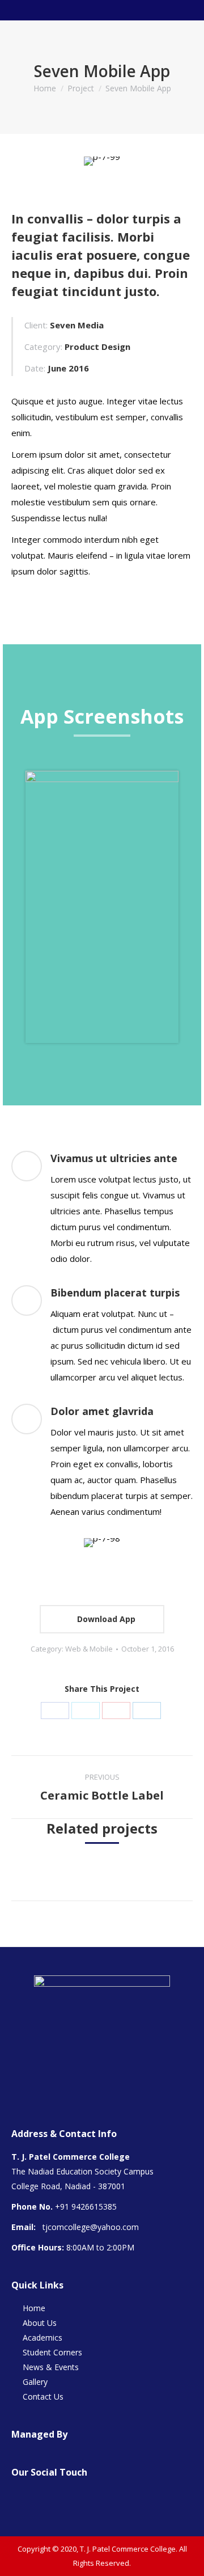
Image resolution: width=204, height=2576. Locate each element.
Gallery (35, 2382)
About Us (40, 2323)
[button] (14, 913)
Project (81, 88)
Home (45, 88)
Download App (105, 1619)
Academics (42, 2338)
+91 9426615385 (86, 2207)
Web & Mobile (89, 1649)
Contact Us (43, 2396)
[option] (102, 907)
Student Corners (52, 2352)
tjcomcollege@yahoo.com (91, 2227)
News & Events (51, 2367)
